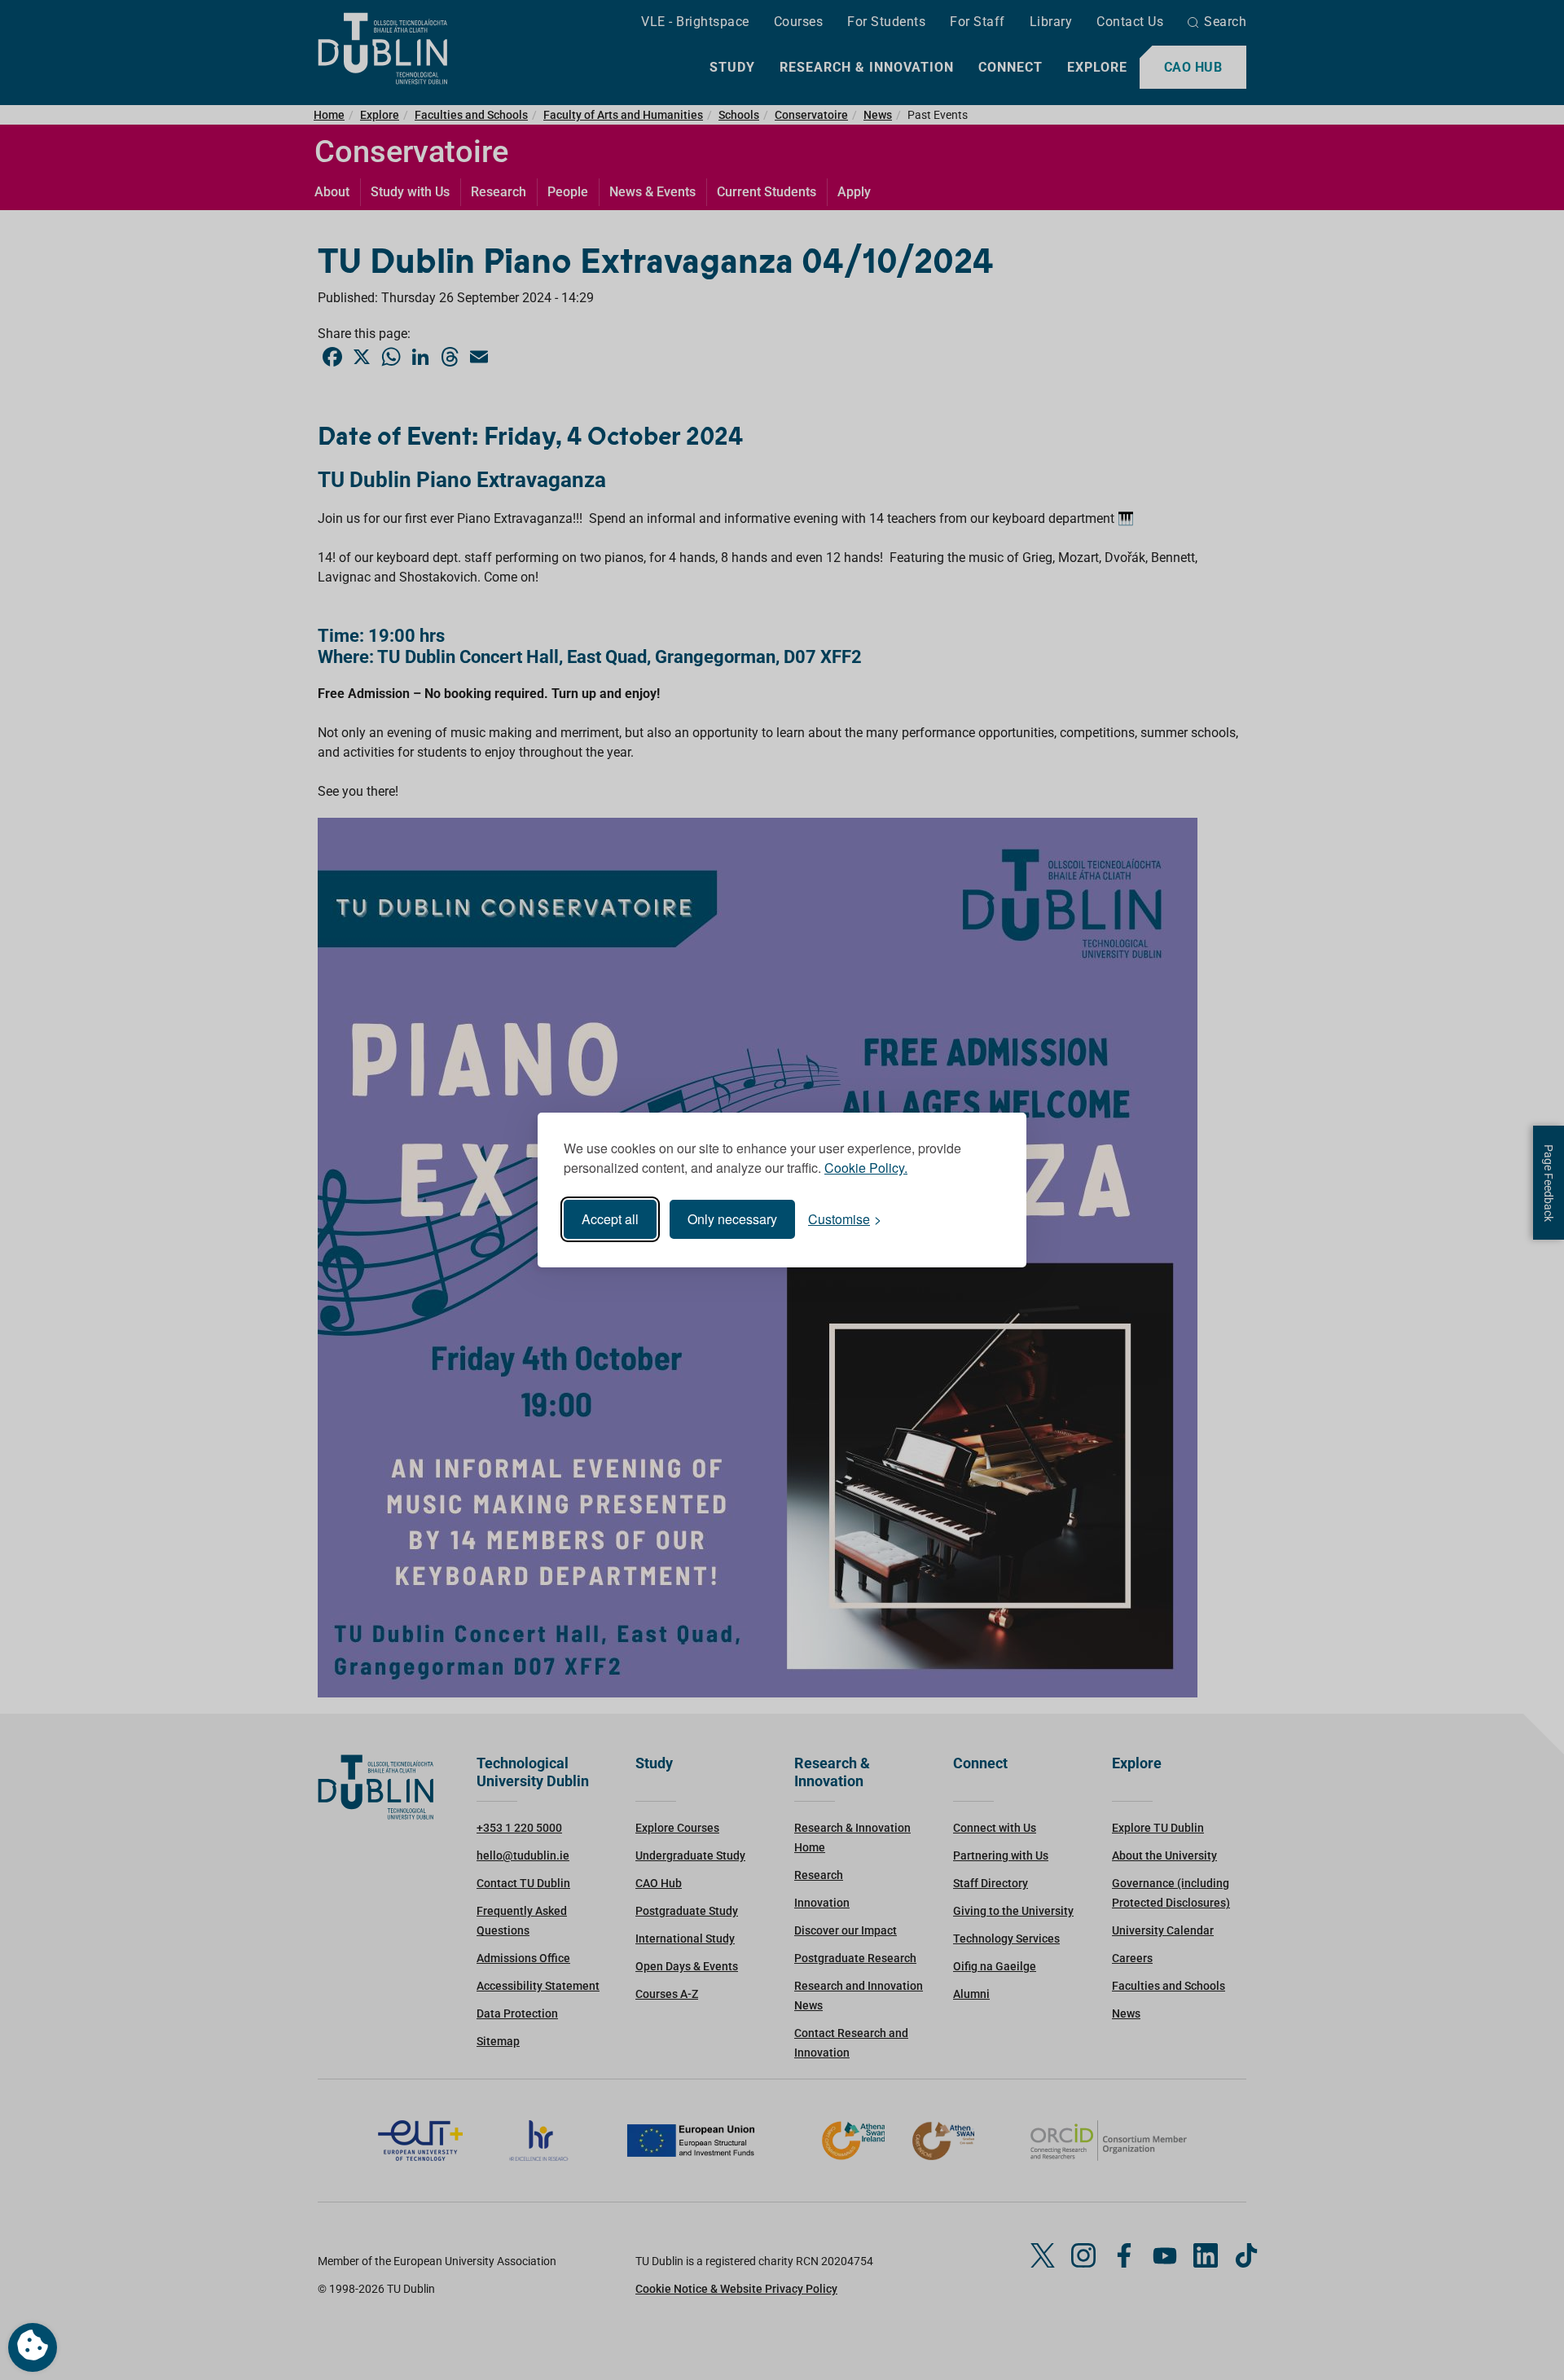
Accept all (610, 1219)
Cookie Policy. (866, 1168)
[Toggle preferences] (33, 2347)
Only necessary (732, 1219)
